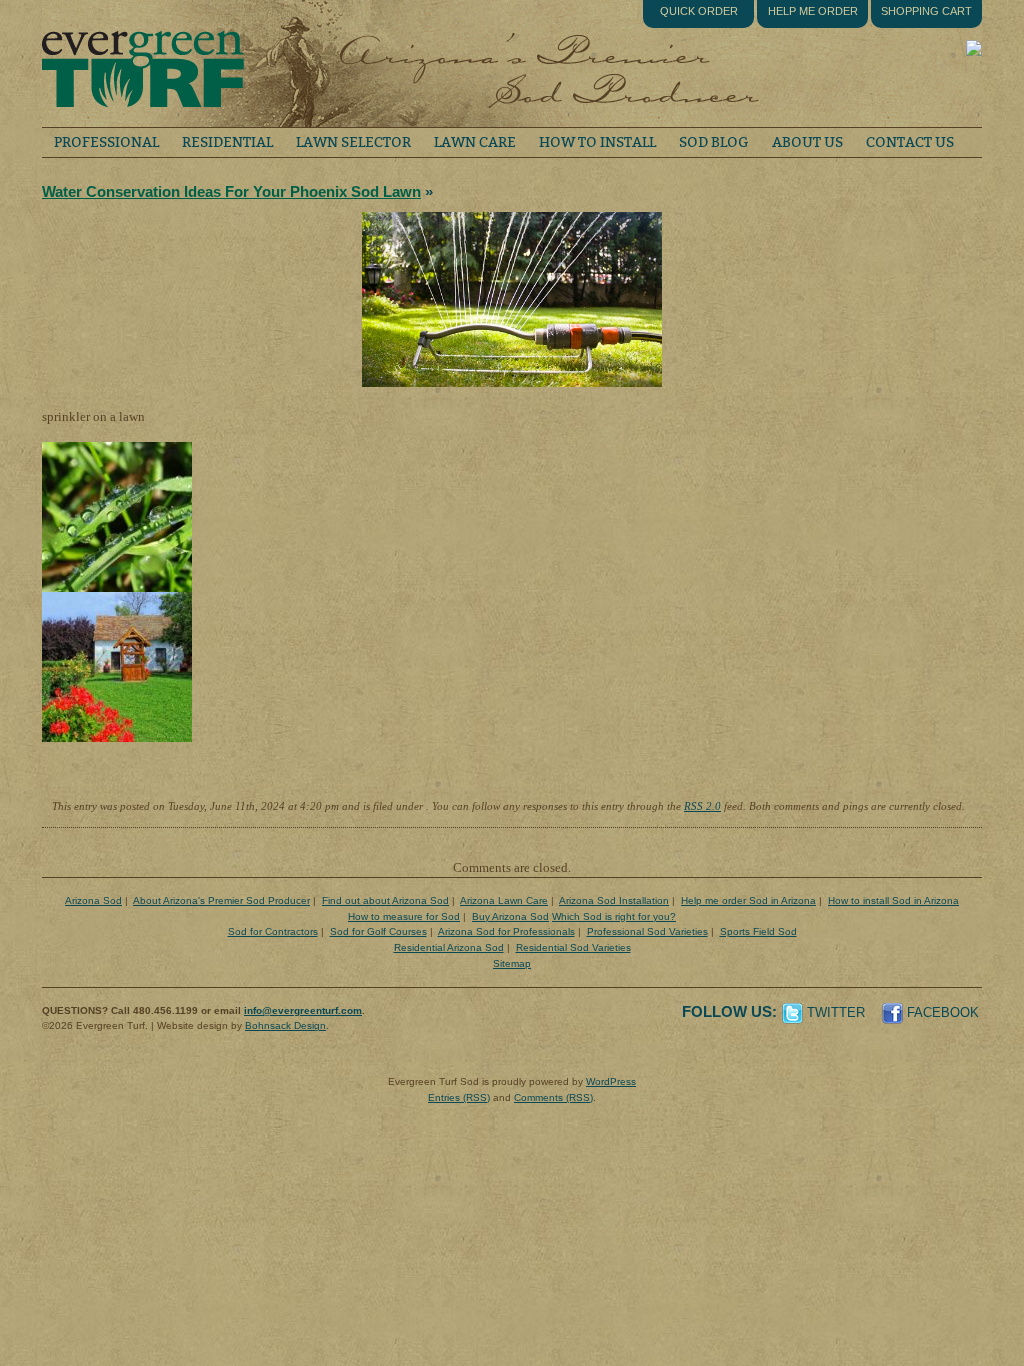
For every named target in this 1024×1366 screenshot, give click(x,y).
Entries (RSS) (459, 1097)
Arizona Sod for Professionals (506, 931)
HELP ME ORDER (813, 11)
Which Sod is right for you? (614, 916)
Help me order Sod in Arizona (748, 900)
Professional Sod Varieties (647, 931)
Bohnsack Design (285, 1025)
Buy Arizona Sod (510, 916)
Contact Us (910, 142)
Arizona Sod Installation (614, 900)
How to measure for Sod (404, 916)
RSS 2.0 (702, 806)
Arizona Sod (93, 900)
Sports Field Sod (758, 931)
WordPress (611, 1081)
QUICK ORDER (699, 11)
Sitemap (512, 963)
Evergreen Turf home (142, 63)
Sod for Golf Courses (378, 931)
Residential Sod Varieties (573, 947)
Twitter (836, 1012)
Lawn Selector (353, 142)
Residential (227, 142)
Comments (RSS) (553, 1097)
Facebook (943, 1012)
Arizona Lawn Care (504, 900)
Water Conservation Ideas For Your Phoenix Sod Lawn (231, 191)
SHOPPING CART (926, 11)
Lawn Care (475, 142)
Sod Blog (714, 142)
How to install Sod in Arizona (893, 900)
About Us (807, 142)
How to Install (597, 142)
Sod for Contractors (273, 931)
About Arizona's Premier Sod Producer (221, 900)
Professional (106, 142)
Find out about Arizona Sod (385, 900)
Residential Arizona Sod (449, 947)
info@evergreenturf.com (303, 1010)
